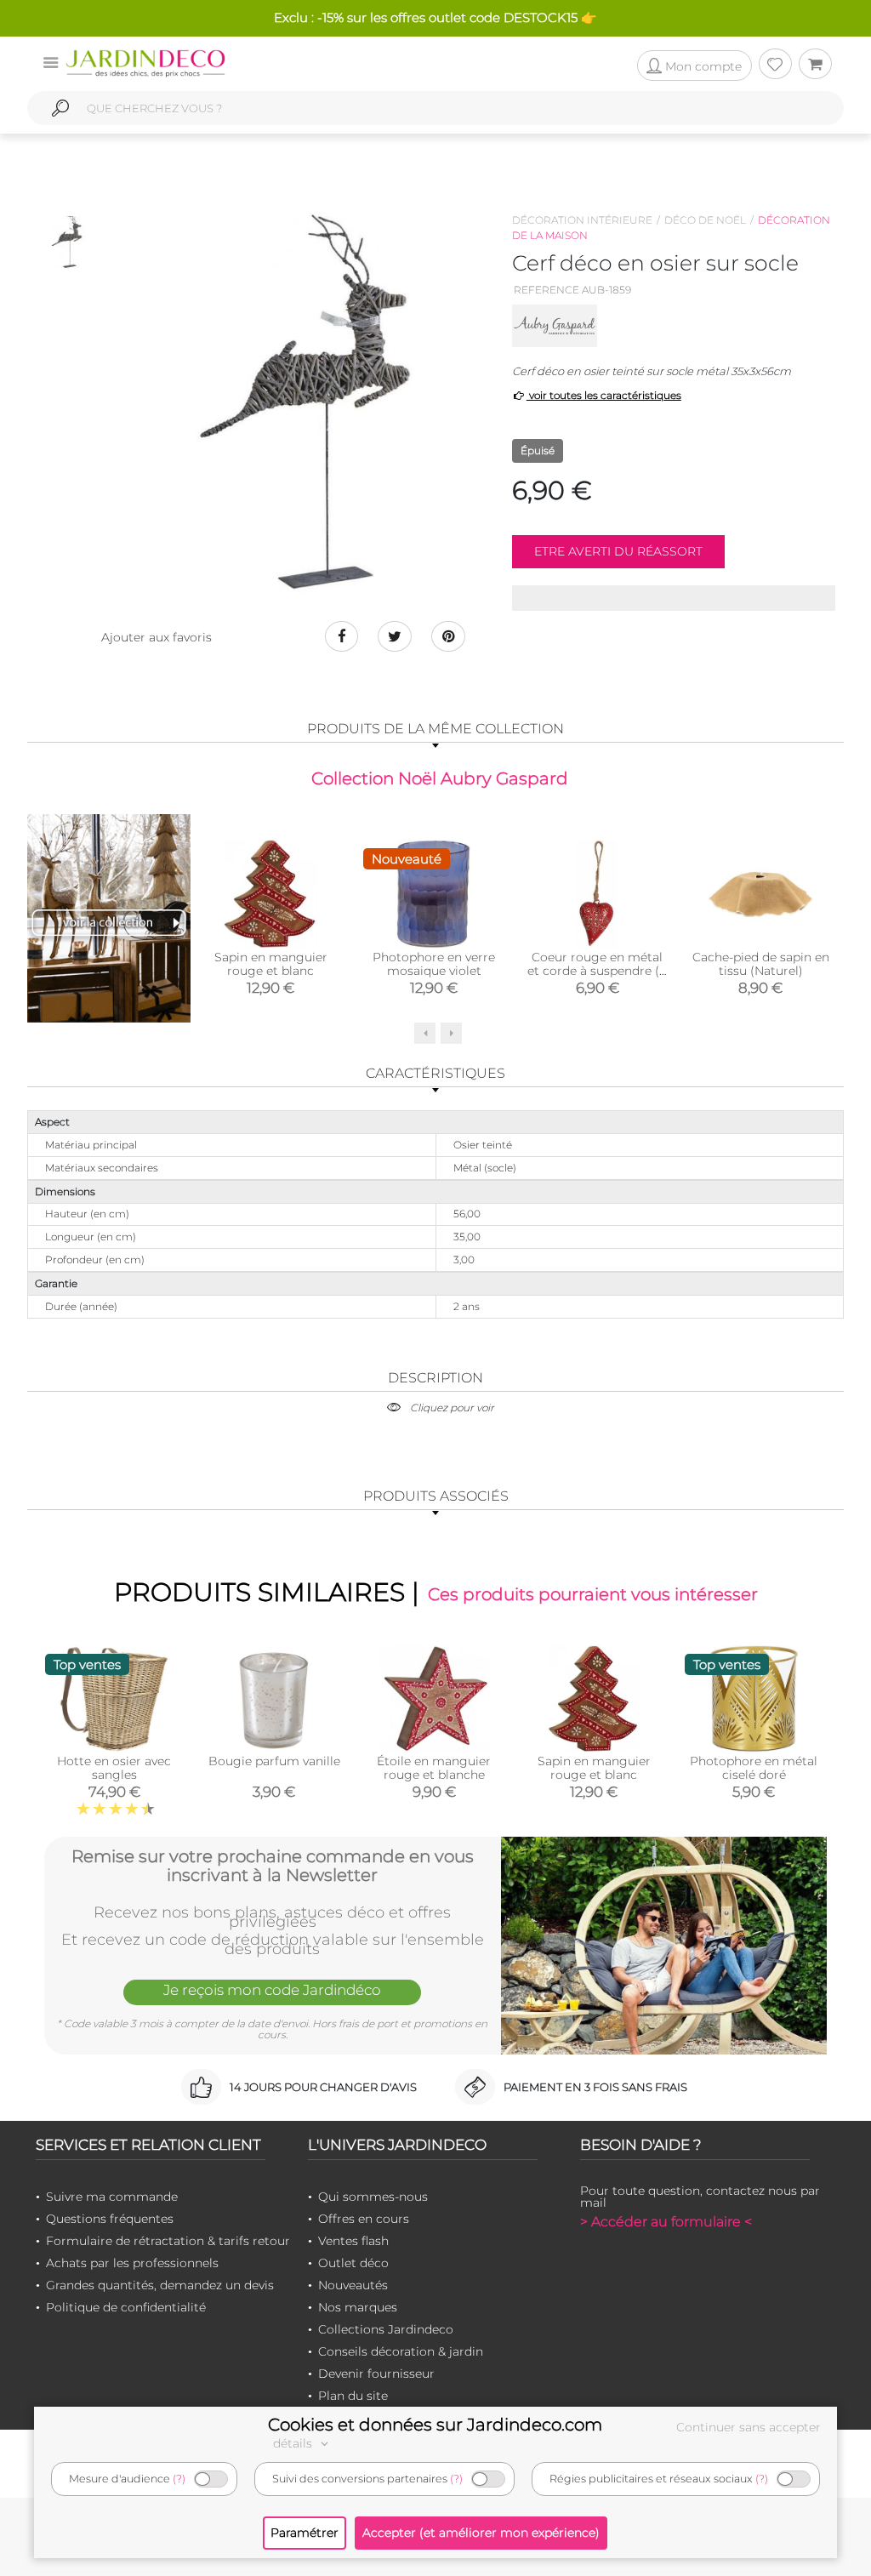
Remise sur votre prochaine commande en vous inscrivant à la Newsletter (273, 1866)
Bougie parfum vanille (274, 1761)
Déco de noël (705, 220)
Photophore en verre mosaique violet (434, 964)
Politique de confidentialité (126, 2307)
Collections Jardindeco (386, 2329)
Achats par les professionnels (132, 2263)
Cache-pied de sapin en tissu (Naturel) (761, 964)
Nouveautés (353, 2285)
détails (294, 2443)
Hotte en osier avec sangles (114, 1768)
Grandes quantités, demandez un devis (160, 2285)
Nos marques (358, 2307)
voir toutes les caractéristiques (604, 395)
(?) (179, 2479)
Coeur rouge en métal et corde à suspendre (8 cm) (597, 971)
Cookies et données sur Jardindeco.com (435, 2425)
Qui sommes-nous (373, 2197)
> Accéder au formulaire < (666, 2222)
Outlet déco (353, 2263)
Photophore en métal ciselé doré (754, 1768)
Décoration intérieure (582, 220)
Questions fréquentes (110, 2219)
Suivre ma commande (112, 2197)
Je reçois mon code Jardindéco (272, 1990)
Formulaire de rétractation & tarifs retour (168, 2241)
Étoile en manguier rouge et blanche (434, 1768)
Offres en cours (364, 2219)
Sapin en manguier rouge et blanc (271, 964)
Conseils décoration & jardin (401, 2351)
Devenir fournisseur (376, 2374)
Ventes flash (353, 2241)
